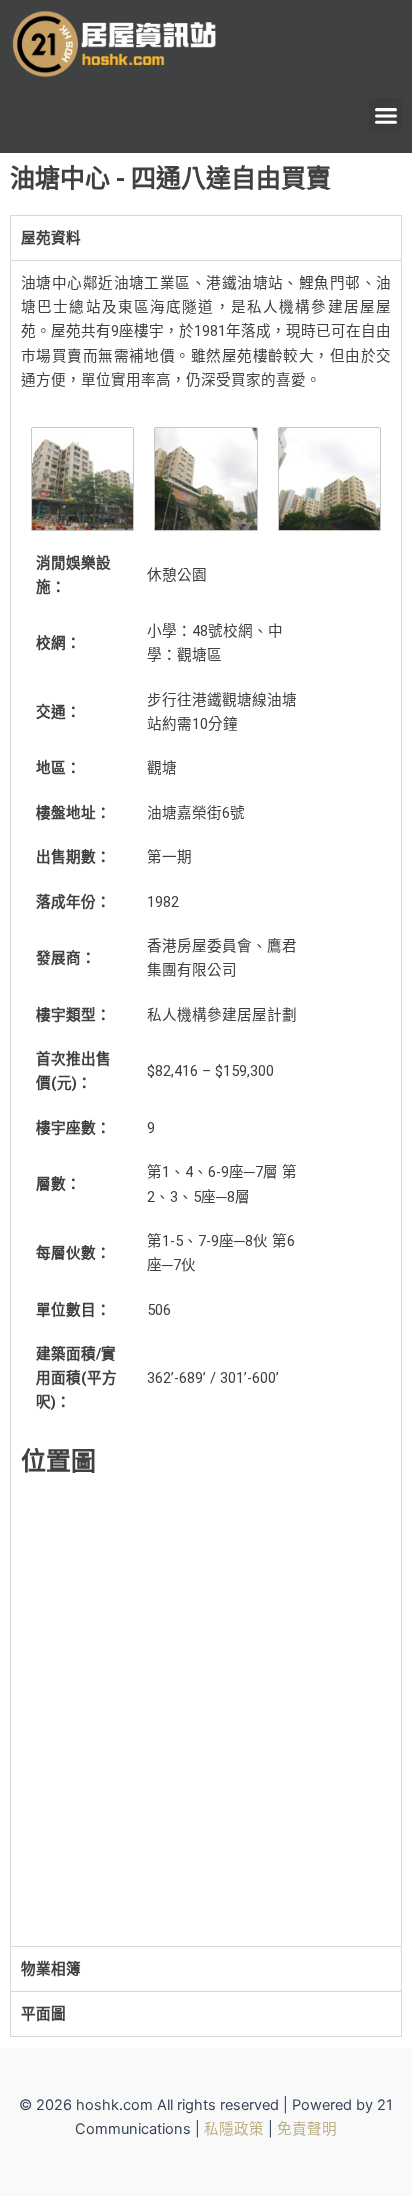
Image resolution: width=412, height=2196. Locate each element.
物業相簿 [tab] (51, 1969)
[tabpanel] (206, 1103)
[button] (385, 115)
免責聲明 (307, 2129)
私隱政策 (234, 2129)
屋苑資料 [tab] (51, 238)
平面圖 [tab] (43, 2014)
